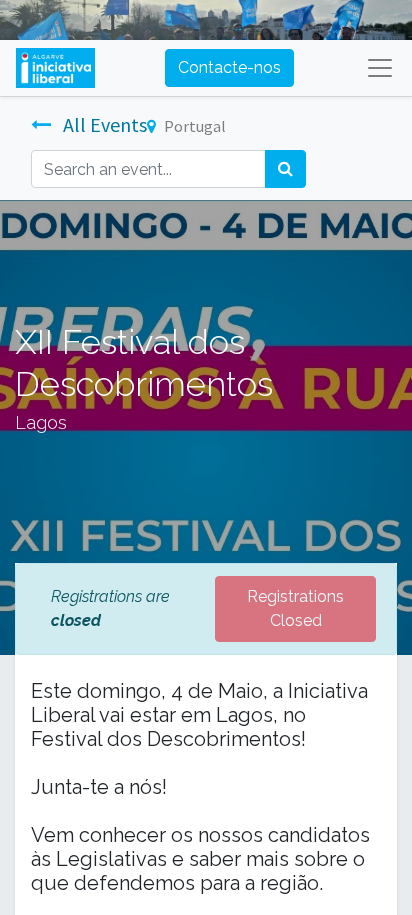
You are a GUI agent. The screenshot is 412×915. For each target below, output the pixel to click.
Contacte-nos (229, 67)
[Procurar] (285, 169)
